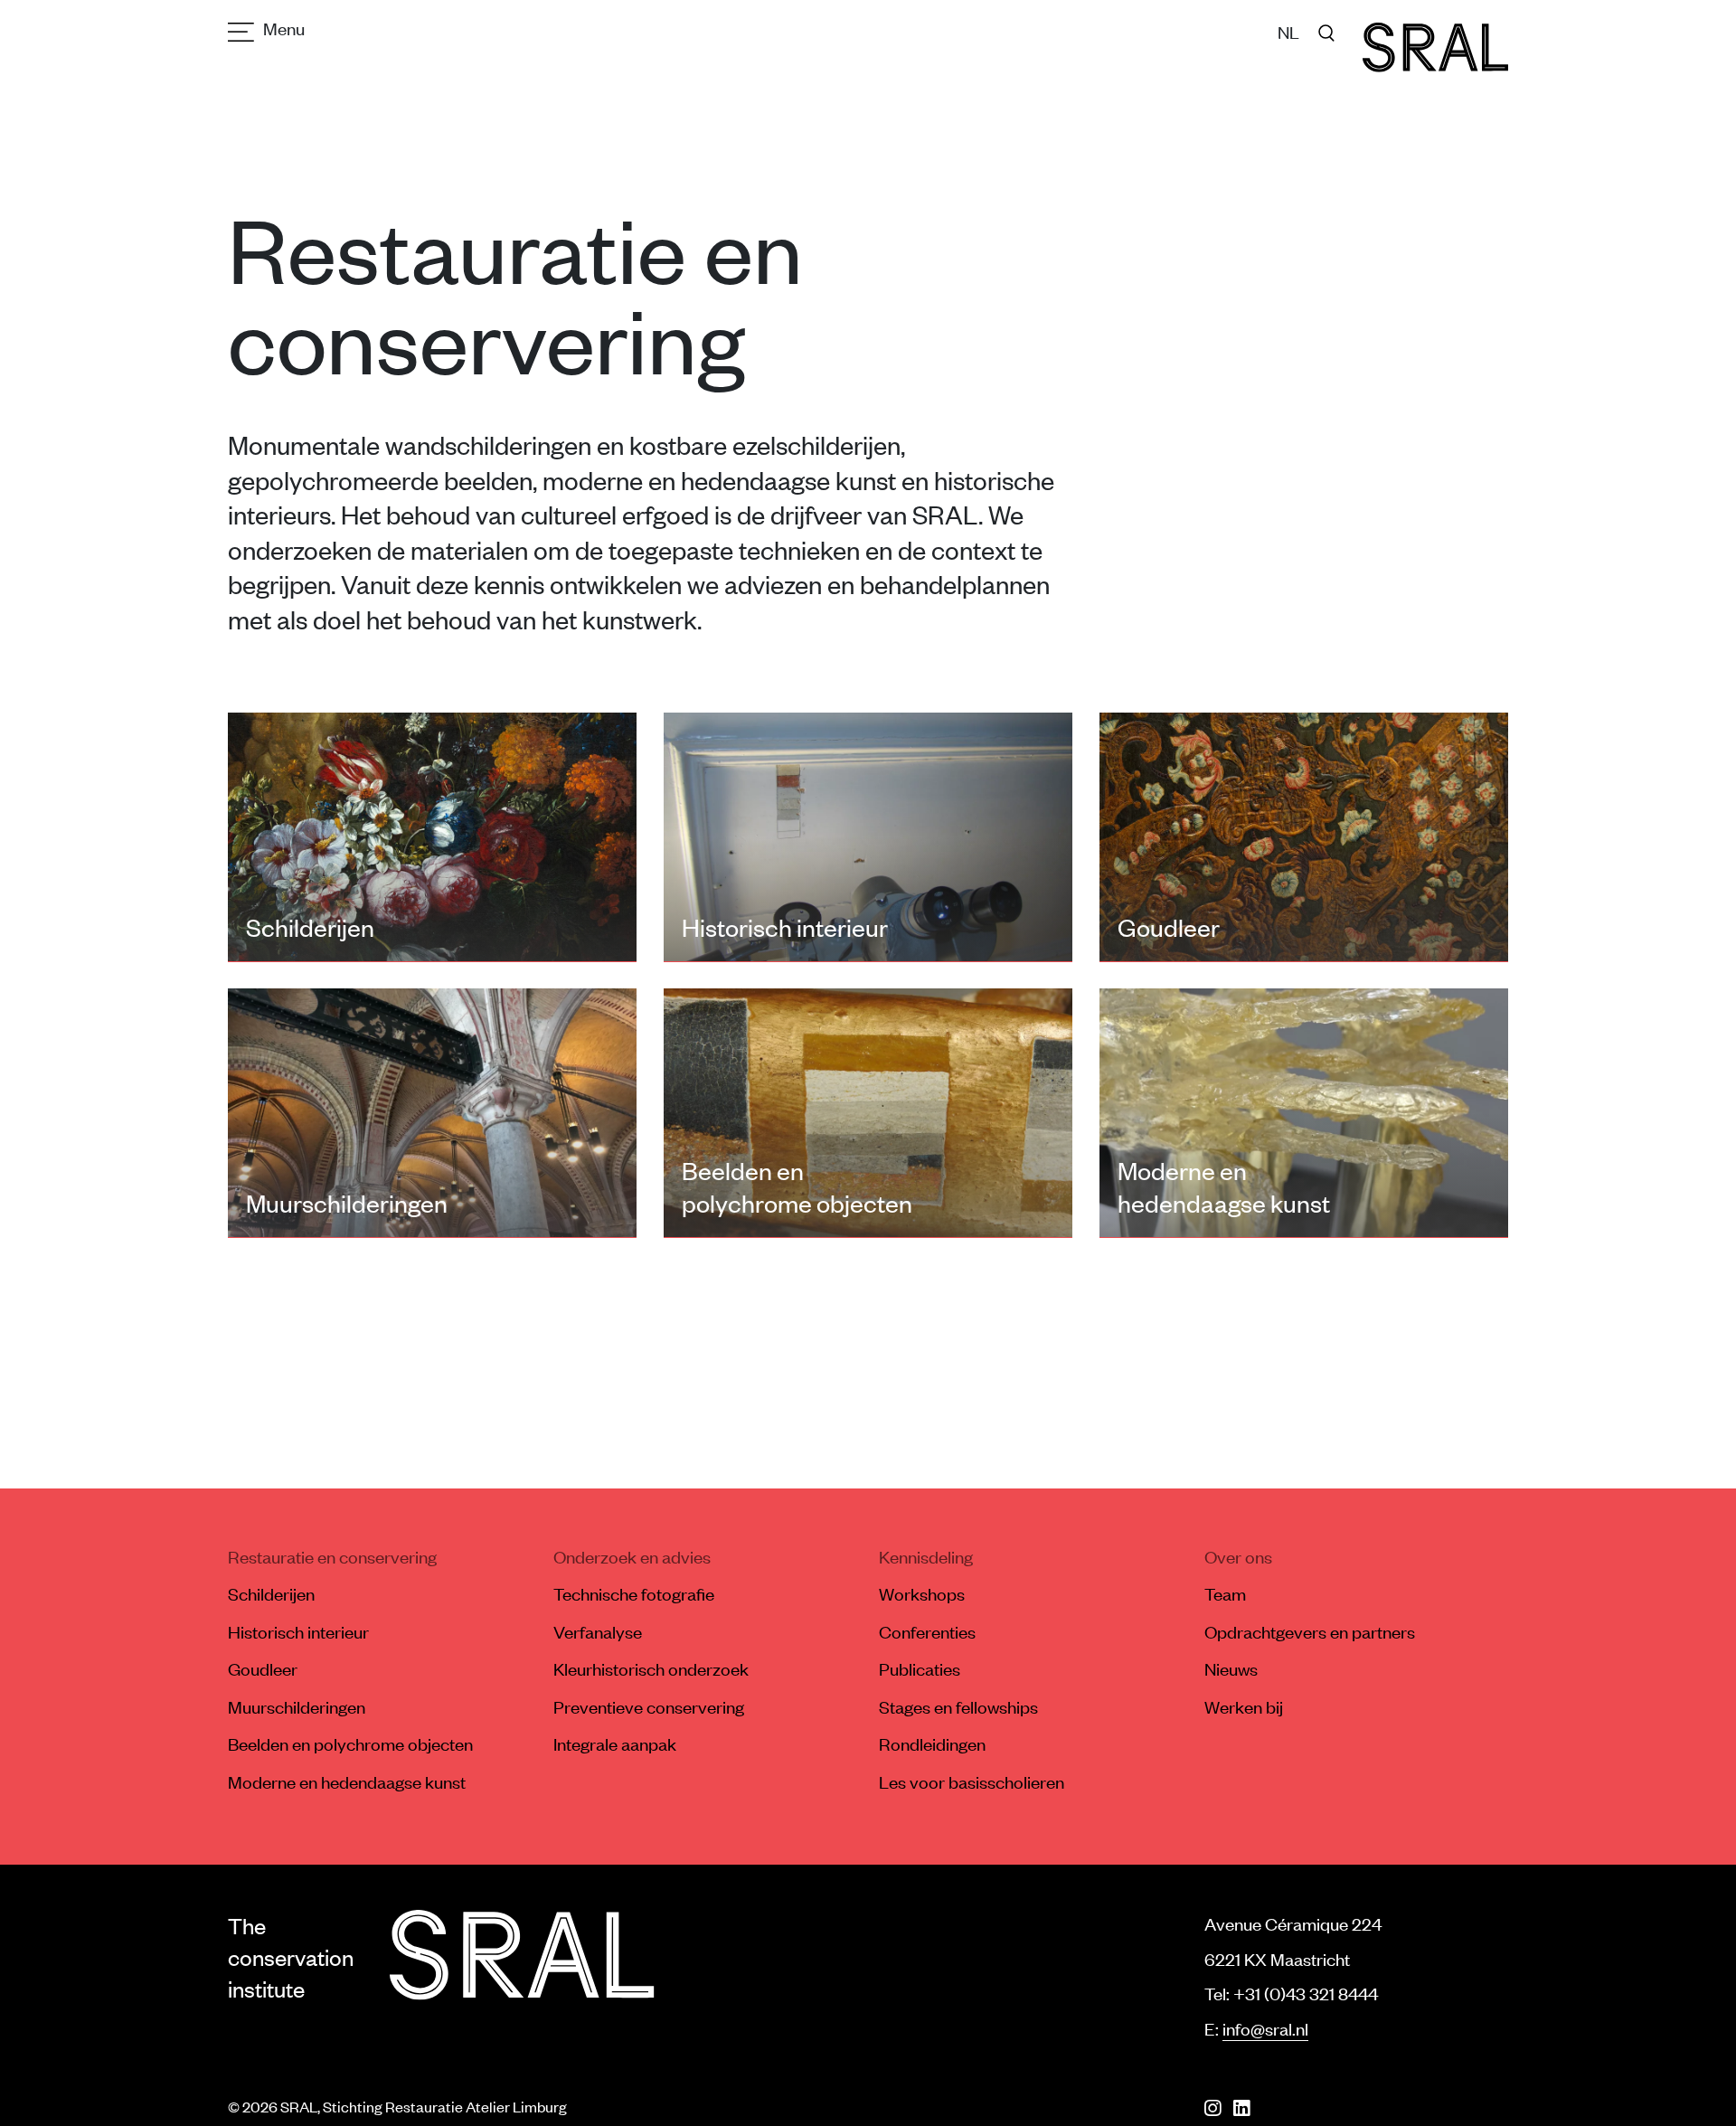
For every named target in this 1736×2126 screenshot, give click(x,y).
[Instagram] (1212, 2108)
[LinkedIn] (1241, 2108)
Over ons (1238, 1556)
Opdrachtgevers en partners (1310, 1631)
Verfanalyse (598, 1631)
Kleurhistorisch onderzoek (651, 1668)
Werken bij (1244, 1706)
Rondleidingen (932, 1743)
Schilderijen (271, 1593)
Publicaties (920, 1668)
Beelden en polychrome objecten (350, 1743)
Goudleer (263, 1668)
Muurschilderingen (297, 1706)
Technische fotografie (634, 1593)
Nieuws (1231, 1668)
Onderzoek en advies (632, 1556)
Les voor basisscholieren (972, 1781)
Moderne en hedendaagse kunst (347, 1781)
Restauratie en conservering (332, 1556)
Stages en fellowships (958, 1706)
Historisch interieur (298, 1631)
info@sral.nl (1265, 2028)
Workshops (922, 1593)
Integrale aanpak (615, 1743)
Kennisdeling (926, 1556)
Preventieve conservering (649, 1706)
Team (1225, 1593)
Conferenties (927, 1631)
